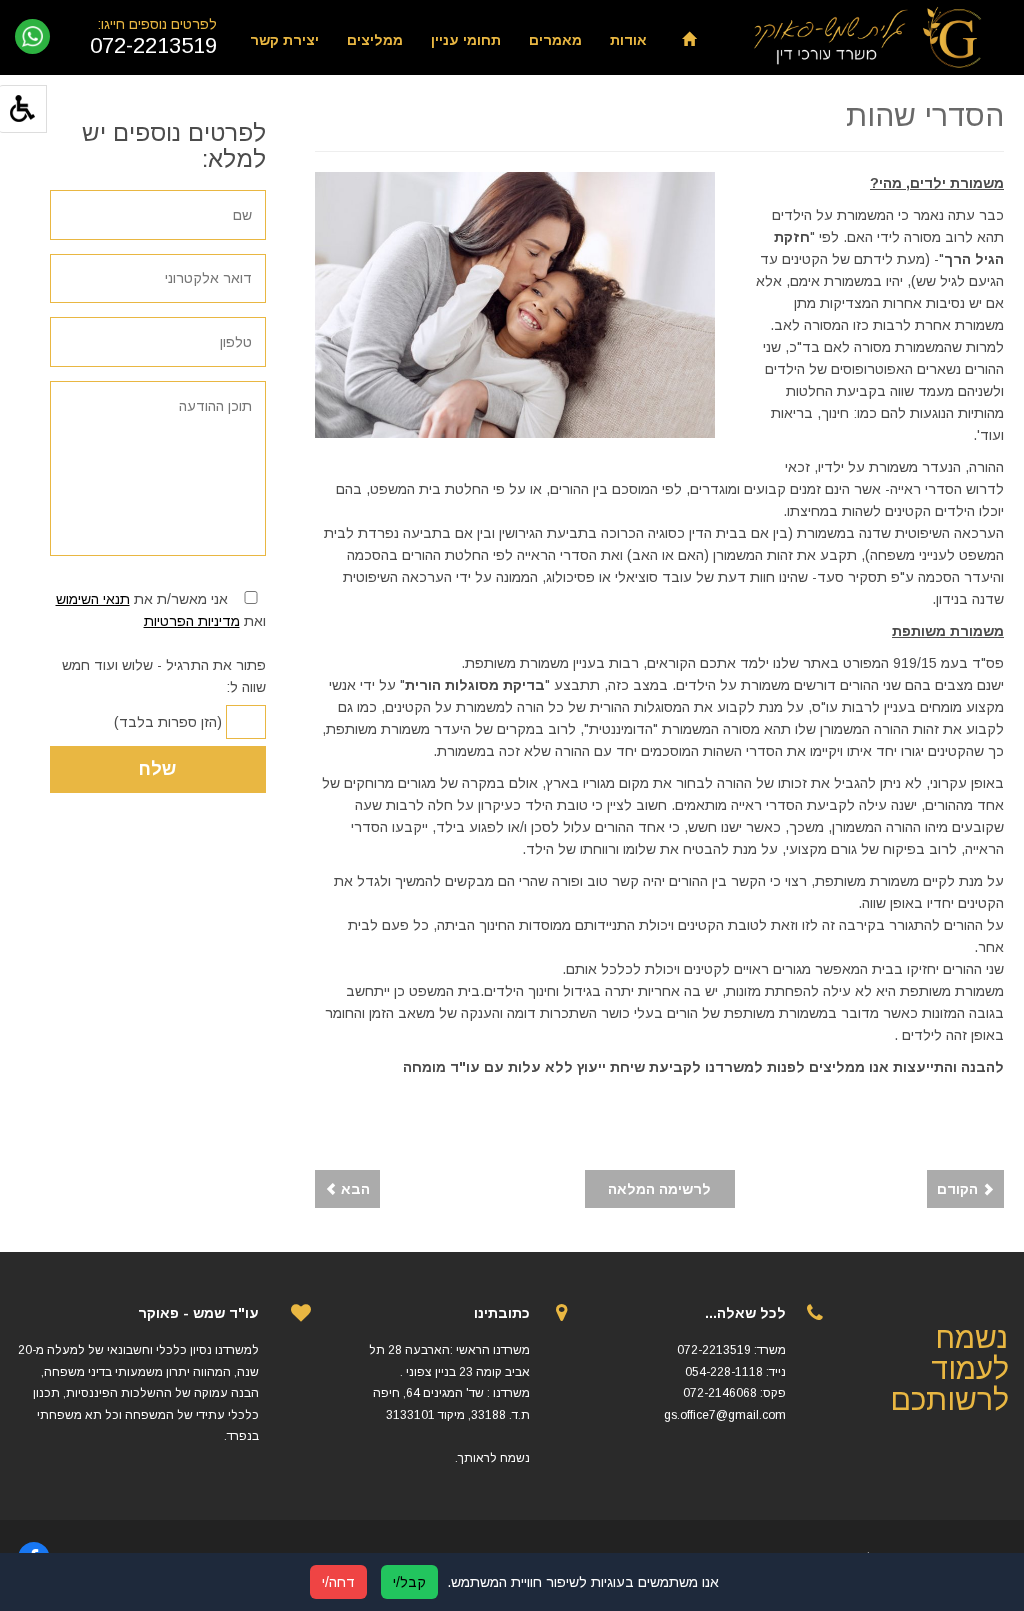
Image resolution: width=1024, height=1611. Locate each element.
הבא (353, 1189)
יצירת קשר (284, 40)
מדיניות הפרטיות (192, 621)
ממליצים (375, 40)
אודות (628, 40)
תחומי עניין (466, 40)
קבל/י (409, 1582)
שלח (157, 769)
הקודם (959, 1189)
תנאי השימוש (93, 599)
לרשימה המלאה (659, 1189)
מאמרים (555, 40)
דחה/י (338, 1582)
